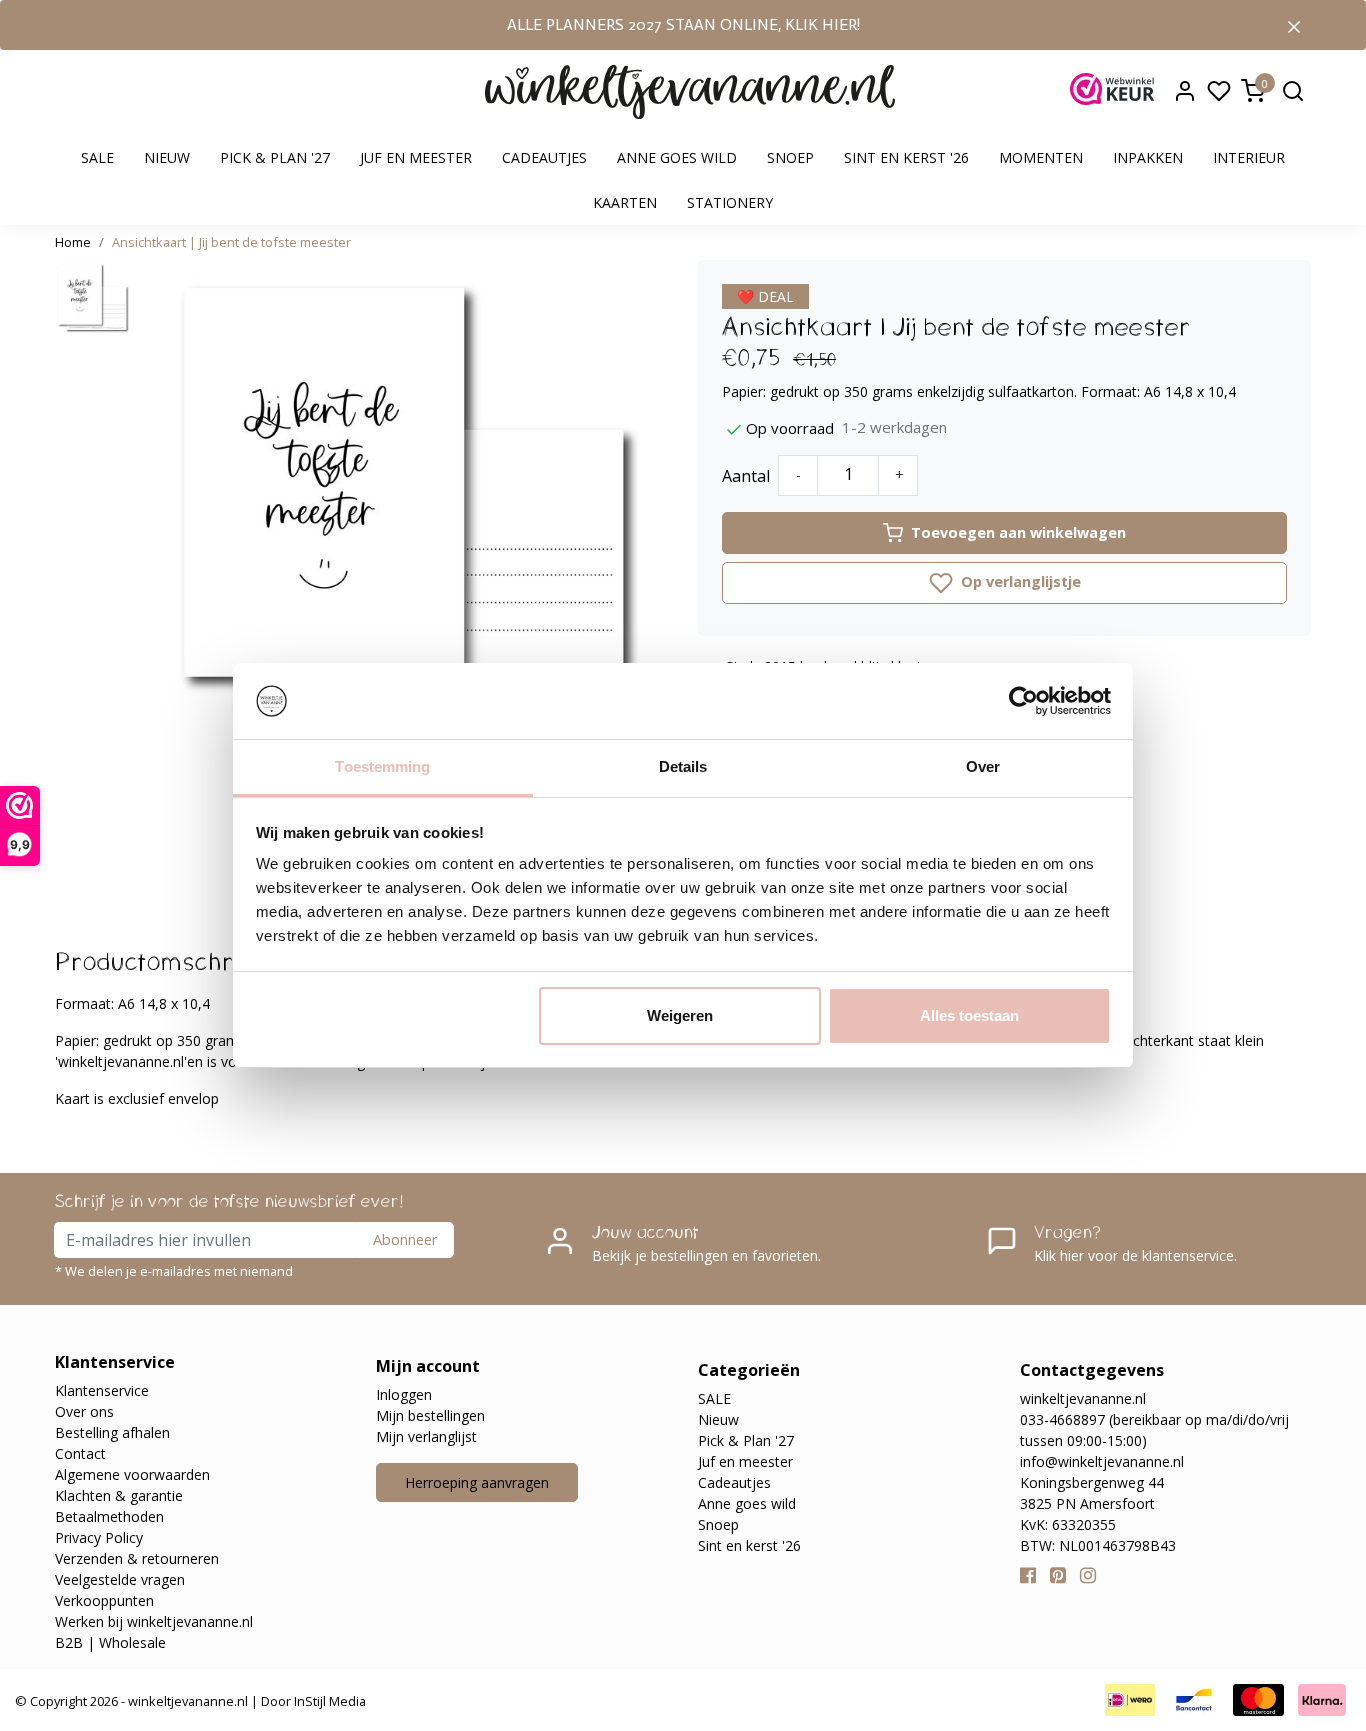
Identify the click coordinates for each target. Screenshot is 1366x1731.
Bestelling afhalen (112, 1432)
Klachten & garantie (119, 1495)
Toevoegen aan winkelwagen (1018, 532)
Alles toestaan (969, 1015)
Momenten (1041, 157)
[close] (1294, 25)
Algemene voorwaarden (132, 1474)
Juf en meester (416, 157)
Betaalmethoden (109, 1516)
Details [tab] (683, 766)
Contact (80, 1453)
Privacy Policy (99, 1537)
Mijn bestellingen (430, 1415)
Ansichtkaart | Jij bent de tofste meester (231, 242)
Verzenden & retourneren (137, 1558)
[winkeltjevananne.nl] (690, 92)
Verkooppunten (104, 1600)
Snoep (790, 157)
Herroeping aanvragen (477, 1482)
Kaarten (625, 202)
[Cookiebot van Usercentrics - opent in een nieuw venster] (1023, 701)
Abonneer (405, 1239)
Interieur (1249, 157)
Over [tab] (983, 766)
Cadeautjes (544, 157)
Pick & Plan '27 (275, 157)
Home (73, 242)
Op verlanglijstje (1019, 581)
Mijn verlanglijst (426, 1436)
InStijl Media (328, 1701)
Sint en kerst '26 (906, 157)
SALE (97, 157)
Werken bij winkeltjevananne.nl (154, 1621)
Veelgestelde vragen (120, 1579)
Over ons (84, 1411)
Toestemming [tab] (382, 766)
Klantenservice (102, 1390)
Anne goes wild (677, 157)
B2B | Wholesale (110, 1642)
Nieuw (167, 157)
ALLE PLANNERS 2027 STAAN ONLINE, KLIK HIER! (683, 24)
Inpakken (1148, 157)
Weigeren (680, 1015)
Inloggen (404, 1394)
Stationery (730, 202)
